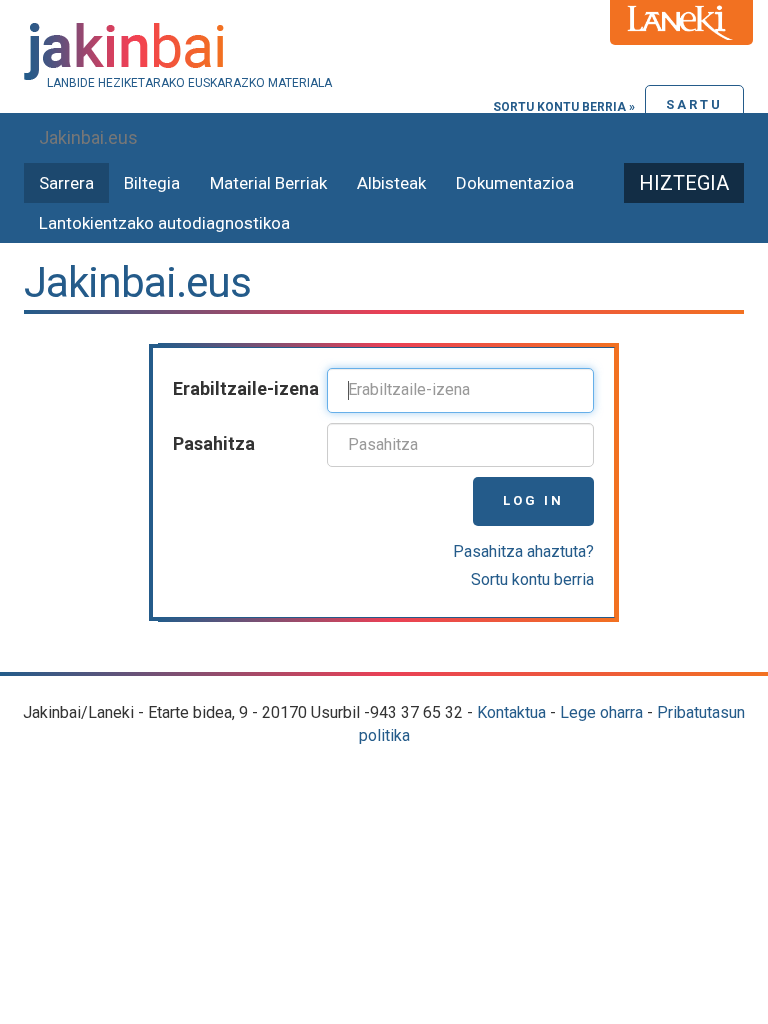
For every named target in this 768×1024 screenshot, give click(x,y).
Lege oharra (601, 712)
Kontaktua (511, 712)
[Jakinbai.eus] (384, 51)
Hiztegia (684, 183)
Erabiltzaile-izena (246, 388)
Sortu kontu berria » (564, 107)
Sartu (694, 104)
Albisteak (391, 183)
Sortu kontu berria (532, 579)
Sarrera (66, 183)
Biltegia (152, 183)
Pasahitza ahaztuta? (523, 551)
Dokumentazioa (515, 183)
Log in (533, 500)
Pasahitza (214, 443)
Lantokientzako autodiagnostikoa (164, 223)
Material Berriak (268, 183)
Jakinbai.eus (88, 137)
